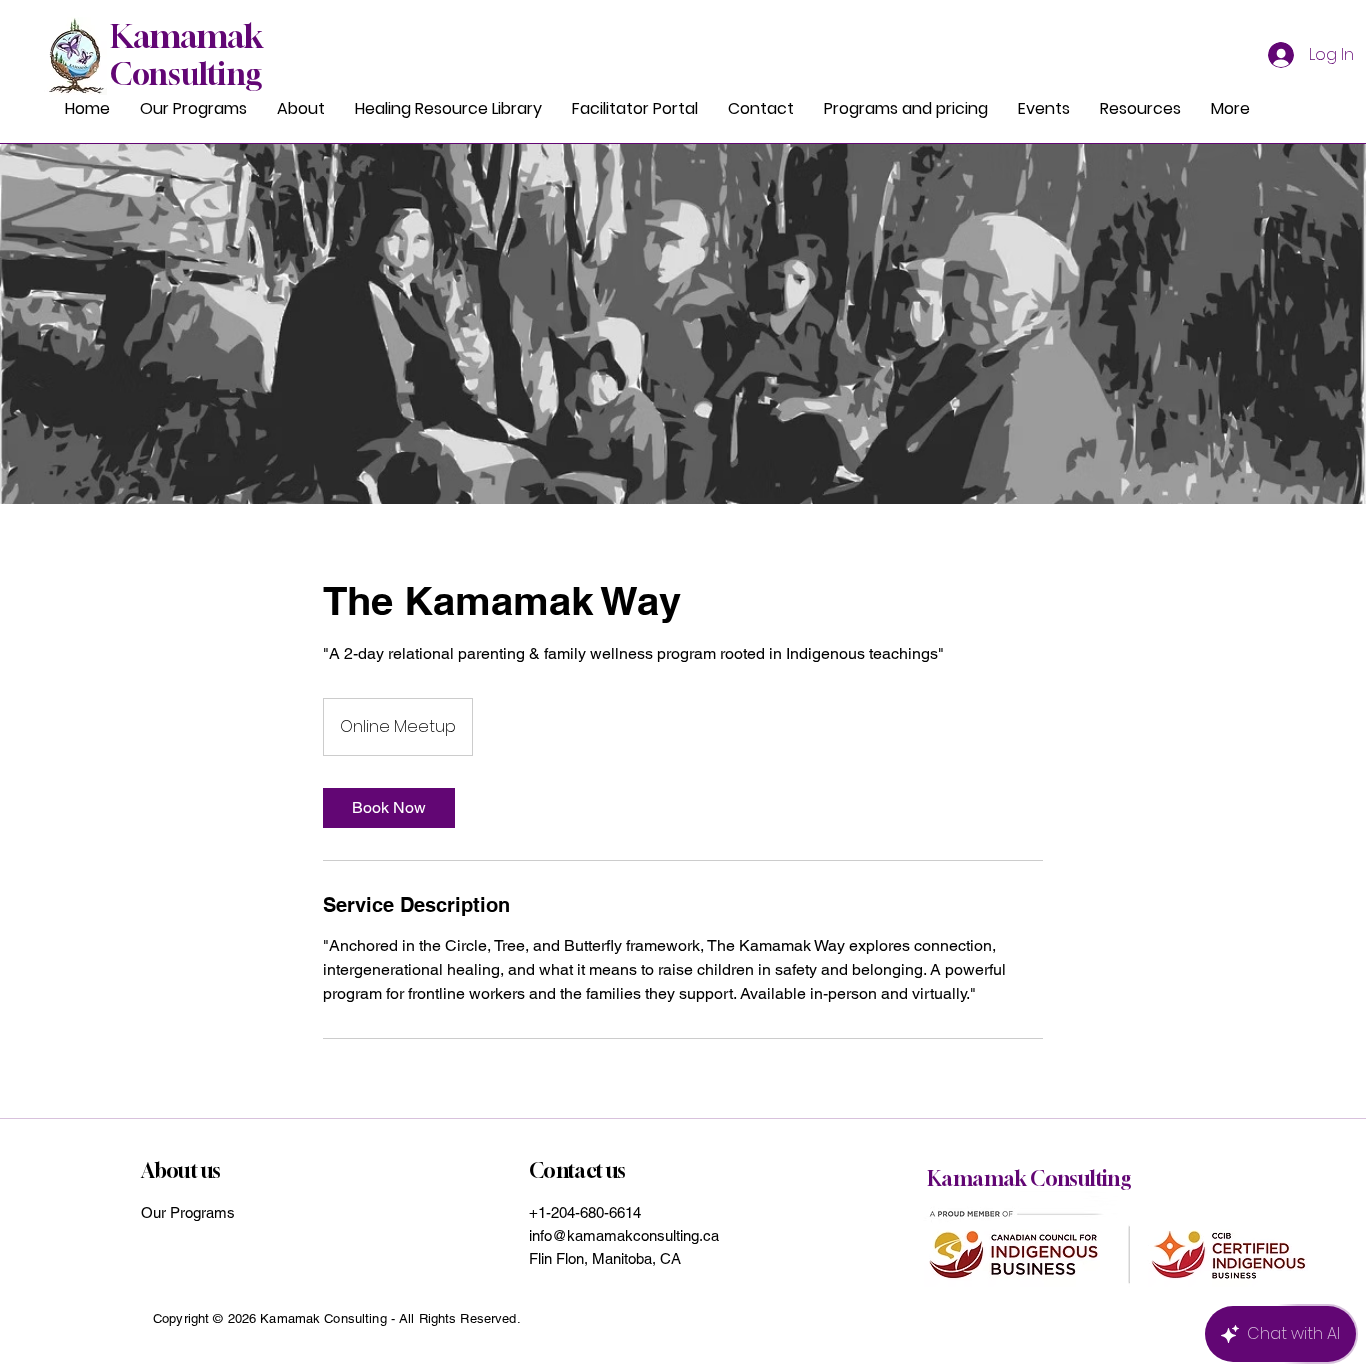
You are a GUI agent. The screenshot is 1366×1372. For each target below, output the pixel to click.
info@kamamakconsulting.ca (624, 1235)
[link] (389, 808)
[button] (1140, 109)
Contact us (577, 1170)
